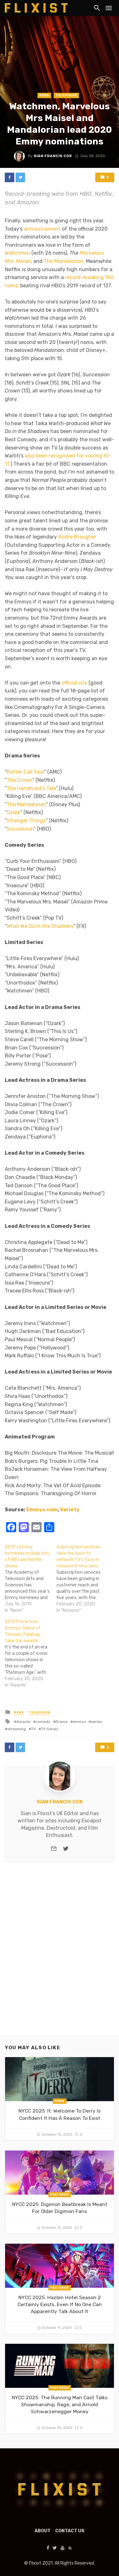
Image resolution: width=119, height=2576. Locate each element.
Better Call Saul (25, 772)
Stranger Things (26, 821)
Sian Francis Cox (53, 156)
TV (33, 1729)
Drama (62, 1722)
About (43, 2531)
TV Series (50, 1729)
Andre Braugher (77, 537)
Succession (20, 829)
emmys (79, 1722)
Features (60, 2194)
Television (66, 95)
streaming (17, 1729)
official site (74, 683)
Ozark (13, 812)
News (44, 95)
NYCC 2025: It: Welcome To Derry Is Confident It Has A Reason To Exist (60, 2114)
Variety (70, 1510)
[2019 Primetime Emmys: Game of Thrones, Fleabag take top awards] (31, 1654)
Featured (60, 2388)
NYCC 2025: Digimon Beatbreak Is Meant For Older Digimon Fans (60, 2208)
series (96, 1722)
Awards (23, 1722)
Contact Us (70, 2531)
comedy (43, 1722)
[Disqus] (60, 1954)
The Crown (20, 780)
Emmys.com (42, 1510)
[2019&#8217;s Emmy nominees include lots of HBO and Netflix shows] (31, 1579)
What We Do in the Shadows (40, 926)
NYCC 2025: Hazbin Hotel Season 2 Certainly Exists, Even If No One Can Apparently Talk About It (60, 2304)
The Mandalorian (26, 804)
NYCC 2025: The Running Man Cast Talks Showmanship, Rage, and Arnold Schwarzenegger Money (60, 2404)
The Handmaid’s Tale (31, 788)
